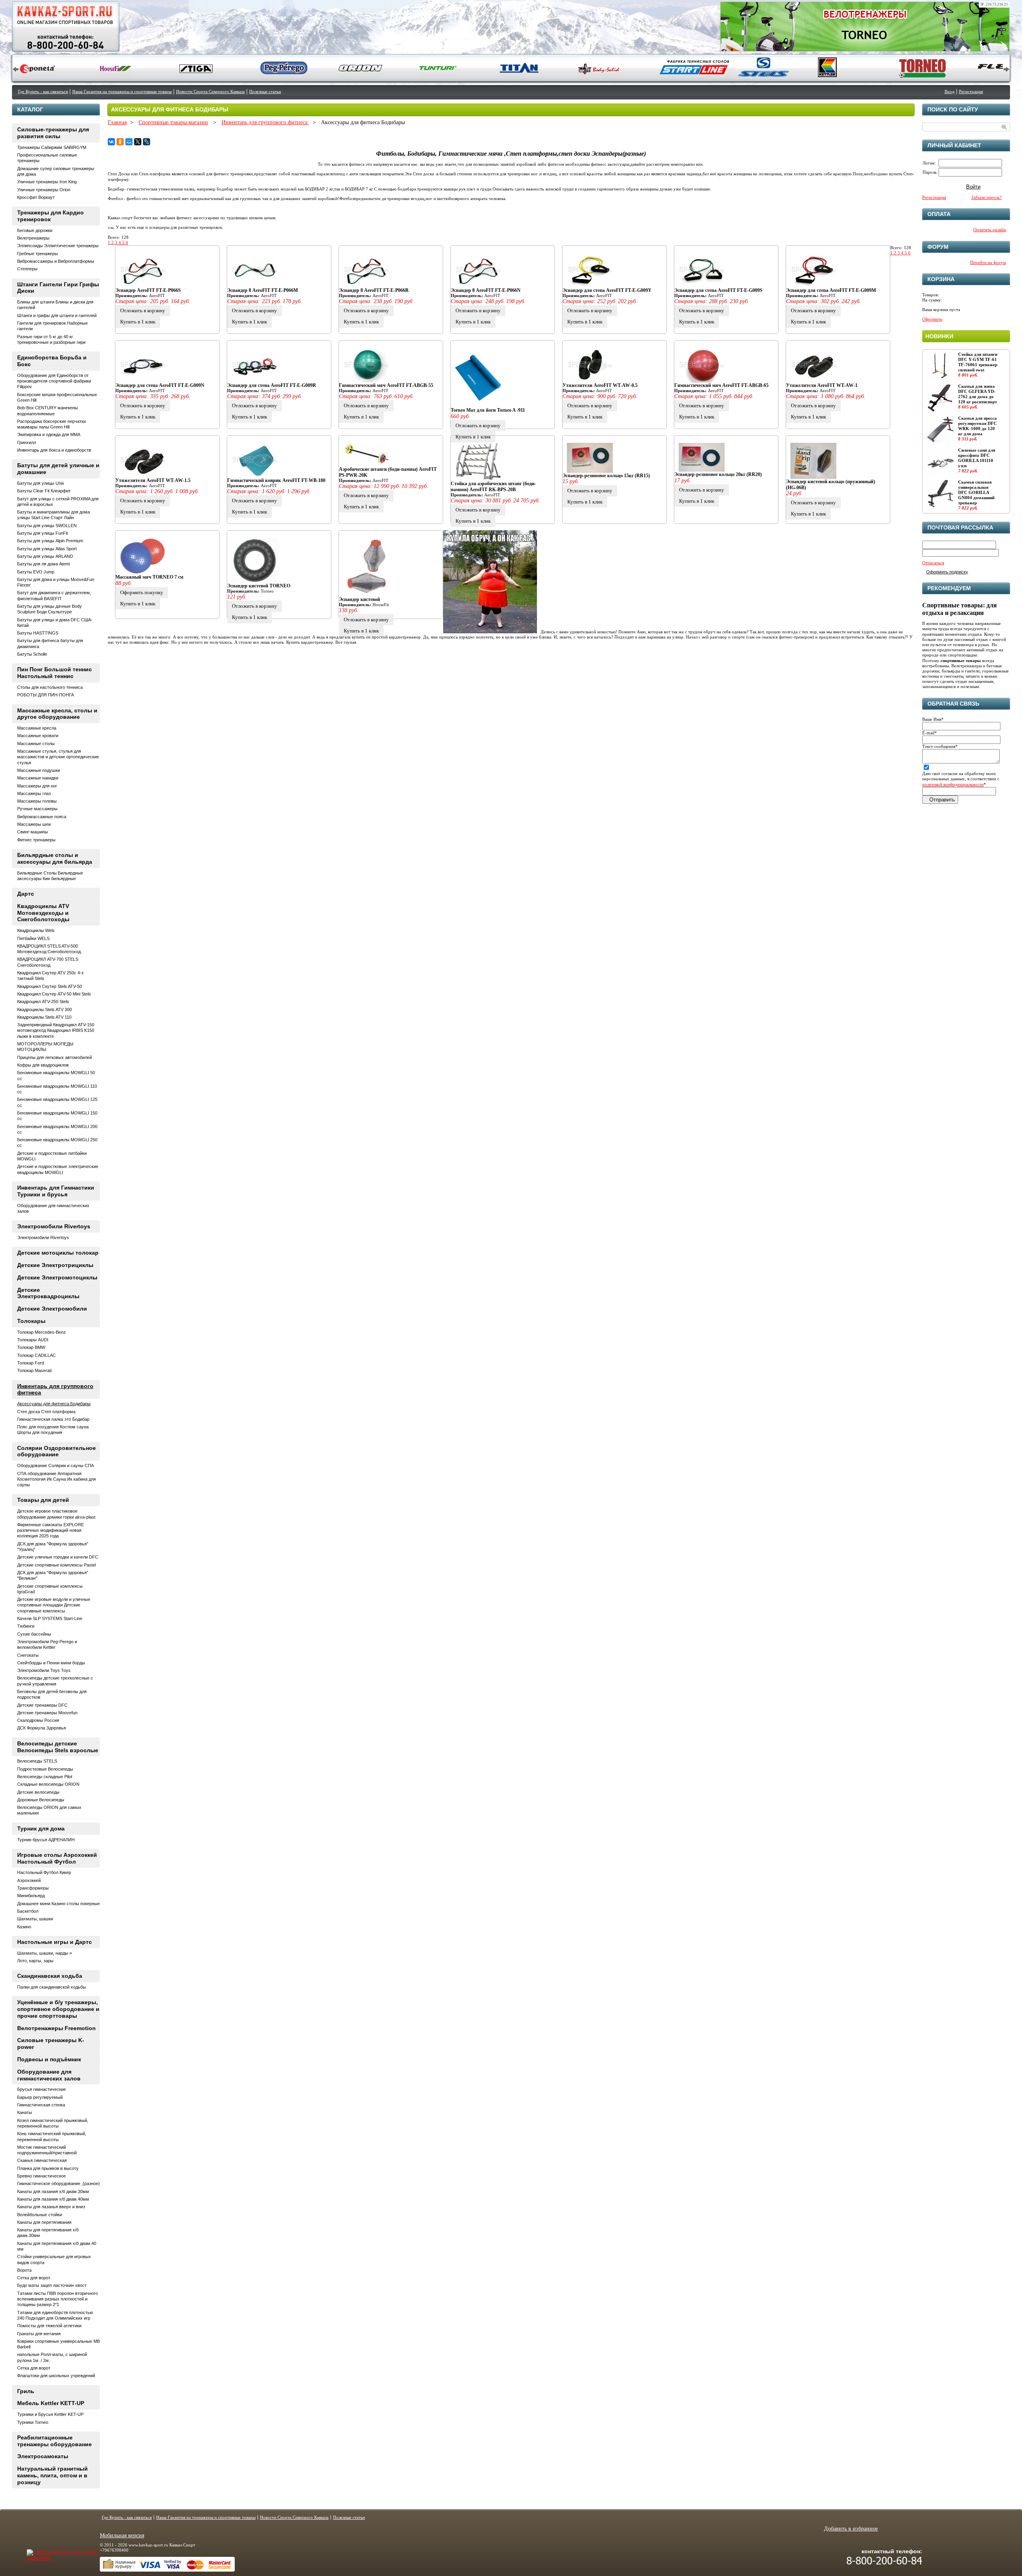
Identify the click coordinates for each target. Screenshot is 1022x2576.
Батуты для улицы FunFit (43, 533)
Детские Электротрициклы (55, 1265)
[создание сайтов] (46, 2552)
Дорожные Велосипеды (41, 1800)
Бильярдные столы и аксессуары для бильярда (55, 858)
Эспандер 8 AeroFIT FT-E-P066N (486, 290)
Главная (117, 122)
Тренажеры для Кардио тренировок (51, 216)
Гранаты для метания (39, 2334)
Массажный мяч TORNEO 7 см (149, 577)
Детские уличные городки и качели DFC (58, 1557)
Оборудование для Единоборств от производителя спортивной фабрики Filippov (54, 381)
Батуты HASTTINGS (38, 633)
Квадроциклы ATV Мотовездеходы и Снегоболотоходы (43, 913)
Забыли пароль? (986, 197)
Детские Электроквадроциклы (48, 1293)
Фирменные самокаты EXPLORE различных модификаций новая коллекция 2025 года (51, 1530)
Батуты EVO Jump (36, 572)
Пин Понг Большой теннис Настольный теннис (54, 673)
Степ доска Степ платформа (46, 1412)
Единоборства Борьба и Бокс (52, 361)
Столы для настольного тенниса (50, 687)
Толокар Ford (31, 1363)
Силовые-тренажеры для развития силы (53, 133)
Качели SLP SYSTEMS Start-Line (50, 1618)
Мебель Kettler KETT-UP (51, 2403)
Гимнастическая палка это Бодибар (53, 1419)
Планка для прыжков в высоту (48, 2168)
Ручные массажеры (37, 809)
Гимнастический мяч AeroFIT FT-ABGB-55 (386, 385)
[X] (138, 142)
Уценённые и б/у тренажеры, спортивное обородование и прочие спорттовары (58, 2009)
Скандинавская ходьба (50, 1976)
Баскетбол (28, 1911)
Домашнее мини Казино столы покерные (58, 1904)
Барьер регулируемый (40, 2097)
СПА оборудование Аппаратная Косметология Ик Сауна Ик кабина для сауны (56, 1479)
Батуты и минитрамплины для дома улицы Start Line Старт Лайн (53, 515)
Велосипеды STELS (37, 1761)
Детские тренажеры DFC (42, 1705)
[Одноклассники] (120, 142)
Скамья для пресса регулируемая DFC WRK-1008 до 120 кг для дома (977, 426)
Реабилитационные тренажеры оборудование (54, 2441)
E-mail (930, 733)
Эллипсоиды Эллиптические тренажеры (58, 246)
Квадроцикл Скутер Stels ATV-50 (50, 986)
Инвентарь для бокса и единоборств (54, 450)
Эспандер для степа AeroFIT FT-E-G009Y (607, 290)
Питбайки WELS (33, 938)
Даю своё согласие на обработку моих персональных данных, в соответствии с (961, 779)
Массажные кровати (38, 736)
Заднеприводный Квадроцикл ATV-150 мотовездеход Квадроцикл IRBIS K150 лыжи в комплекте (56, 1030)
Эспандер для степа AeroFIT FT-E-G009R (272, 385)
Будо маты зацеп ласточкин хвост (52, 2285)
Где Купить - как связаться (43, 91)
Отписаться (933, 563)
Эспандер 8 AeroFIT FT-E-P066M (262, 290)
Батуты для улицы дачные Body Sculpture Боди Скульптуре (50, 609)
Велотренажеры (33, 238)
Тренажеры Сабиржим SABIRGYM (52, 147)
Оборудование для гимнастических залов (49, 2075)
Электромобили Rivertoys (54, 1226)
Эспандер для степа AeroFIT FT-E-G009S (718, 290)
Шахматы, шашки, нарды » (45, 1953)
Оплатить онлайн (990, 230)
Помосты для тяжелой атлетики (49, 2326)
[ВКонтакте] (111, 142)
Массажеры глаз (34, 793)
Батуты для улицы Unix (41, 483)
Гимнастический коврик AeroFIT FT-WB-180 (276, 480)
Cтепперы (27, 269)
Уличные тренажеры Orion (44, 190)
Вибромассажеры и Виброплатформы (56, 261)
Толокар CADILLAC (37, 1355)
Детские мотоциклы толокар (58, 1253)
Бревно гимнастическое (42, 2176)
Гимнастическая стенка (41, 2105)
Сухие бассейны (34, 1634)
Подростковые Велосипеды (45, 1769)
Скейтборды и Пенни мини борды (51, 1663)
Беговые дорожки (35, 230)
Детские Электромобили (52, 1309)
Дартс (26, 894)
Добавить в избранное (851, 2529)
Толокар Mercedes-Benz (42, 1332)
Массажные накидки (38, 778)
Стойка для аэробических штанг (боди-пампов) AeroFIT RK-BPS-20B (493, 486)
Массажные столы (36, 744)
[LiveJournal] (147, 142)
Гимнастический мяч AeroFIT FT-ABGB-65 (721, 385)
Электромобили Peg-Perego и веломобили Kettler (47, 1644)
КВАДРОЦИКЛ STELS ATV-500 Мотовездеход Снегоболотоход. (50, 949)
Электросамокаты (43, 2456)
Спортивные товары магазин (173, 122)
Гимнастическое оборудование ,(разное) (58, 2183)
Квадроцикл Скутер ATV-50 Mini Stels (54, 994)
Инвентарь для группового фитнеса (265, 122)
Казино (24, 1927)
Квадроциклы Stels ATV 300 (45, 1009)
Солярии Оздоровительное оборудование (56, 1451)
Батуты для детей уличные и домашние (58, 469)
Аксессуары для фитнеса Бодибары (54, 1404)
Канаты (25, 2112)
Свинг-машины (33, 832)
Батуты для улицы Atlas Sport (47, 549)
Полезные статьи (265, 91)
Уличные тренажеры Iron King (47, 182)
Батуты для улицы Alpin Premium (50, 541)
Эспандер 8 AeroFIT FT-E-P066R (374, 290)
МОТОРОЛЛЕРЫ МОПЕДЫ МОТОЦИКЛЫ (45, 1047)
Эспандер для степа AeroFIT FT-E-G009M (831, 290)
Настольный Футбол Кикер (44, 1872)
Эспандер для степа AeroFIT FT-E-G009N (160, 385)
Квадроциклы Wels (36, 930)
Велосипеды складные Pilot (45, 1777)
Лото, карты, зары (35, 1961)
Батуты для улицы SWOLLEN (47, 526)
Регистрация (971, 91)
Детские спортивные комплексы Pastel (56, 1565)
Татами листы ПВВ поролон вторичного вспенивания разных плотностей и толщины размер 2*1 (57, 2299)
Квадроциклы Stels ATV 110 (44, 1017)
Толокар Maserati (34, 1370)
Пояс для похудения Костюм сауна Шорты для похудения (53, 1430)
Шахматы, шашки (35, 1919)
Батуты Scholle (32, 654)
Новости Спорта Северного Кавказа (210, 91)
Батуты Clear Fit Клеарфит (44, 491)
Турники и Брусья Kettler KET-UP (50, 2414)
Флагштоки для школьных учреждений (56, 2376)
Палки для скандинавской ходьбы (51, 1987)
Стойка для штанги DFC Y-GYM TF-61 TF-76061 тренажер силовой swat (978, 362)
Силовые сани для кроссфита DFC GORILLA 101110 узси (977, 458)
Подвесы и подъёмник (49, 2059)
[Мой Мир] (129, 142)
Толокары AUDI (33, 1340)
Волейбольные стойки (40, 2215)
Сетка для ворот (34, 2278)
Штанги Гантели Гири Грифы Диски (58, 288)
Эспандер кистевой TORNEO (259, 586)
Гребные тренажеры (38, 254)
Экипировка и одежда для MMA (49, 434)
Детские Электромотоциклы (57, 1277)
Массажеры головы (37, 801)
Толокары (31, 1321)
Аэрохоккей (29, 1880)
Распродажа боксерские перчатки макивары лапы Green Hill (51, 424)
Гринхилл (27, 442)
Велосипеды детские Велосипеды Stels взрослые (58, 1747)
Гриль (26, 2391)
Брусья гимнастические (42, 2089)
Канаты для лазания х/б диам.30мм (53, 2191)
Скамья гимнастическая (42, 2160)
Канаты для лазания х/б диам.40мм (53, 2199)
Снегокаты (28, 1655)
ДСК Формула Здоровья (42, 1728)
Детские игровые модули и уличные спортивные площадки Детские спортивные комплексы (54, 1605)
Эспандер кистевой (359, 599)
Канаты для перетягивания (44, 2222)
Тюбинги (26, 1626)
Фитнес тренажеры (36, 840)
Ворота (24, 2270)
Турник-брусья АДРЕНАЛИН (46, 1840)
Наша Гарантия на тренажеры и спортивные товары (122, 91)
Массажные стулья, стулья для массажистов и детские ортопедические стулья (58, 757)
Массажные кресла (37, 728)
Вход (950, 91)
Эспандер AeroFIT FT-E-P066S (148, 290)
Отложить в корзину (143, 310)
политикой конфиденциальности (953, 784)
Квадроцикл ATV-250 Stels (43, 1001)
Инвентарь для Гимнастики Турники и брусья (56, 1191)
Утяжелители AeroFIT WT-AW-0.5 (600, 385)
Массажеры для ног (37, 786)
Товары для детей (43, 1500)
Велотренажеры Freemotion (56, 2028)
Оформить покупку (142, 592)
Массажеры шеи (34, 824)
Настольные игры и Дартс (54, 1942)
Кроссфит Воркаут (36, 197)
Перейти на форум (988, 262)
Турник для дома (41, 1828)
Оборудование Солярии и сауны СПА (55, 1465)
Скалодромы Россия (38, 1720)
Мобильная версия (122, 2535)
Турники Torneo (33, 2422)
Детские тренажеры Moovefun (47, 1713)
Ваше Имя (933, 719)
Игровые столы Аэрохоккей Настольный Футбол (57, 1858)
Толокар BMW (31, 1347)
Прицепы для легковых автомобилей (54, 1057)
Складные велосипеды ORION (48, 1784)
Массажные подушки (39, 770)
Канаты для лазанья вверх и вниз (51, 2207)
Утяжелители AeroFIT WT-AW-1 (822, 385)
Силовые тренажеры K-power (51, 2044)
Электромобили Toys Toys (44, 1670)
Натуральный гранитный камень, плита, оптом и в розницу (52, 2475)
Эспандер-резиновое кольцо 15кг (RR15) (606, 476)
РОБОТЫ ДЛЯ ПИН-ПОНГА (46, 695)
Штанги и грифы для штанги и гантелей (57, 315)
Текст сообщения (940, 746)
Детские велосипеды (38, 1792)
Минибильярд (31, 1896)
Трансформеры (33, 1888)
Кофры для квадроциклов (43, 1065)
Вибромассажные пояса (42, 817)
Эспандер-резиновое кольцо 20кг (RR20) (718, 474)
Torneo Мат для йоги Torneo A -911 (488, 410)
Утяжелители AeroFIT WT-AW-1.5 (153, 480)
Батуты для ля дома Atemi (44, 564)
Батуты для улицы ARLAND (45, 556)
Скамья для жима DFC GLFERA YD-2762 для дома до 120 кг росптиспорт (977, 394)
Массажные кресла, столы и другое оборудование (57, 714)
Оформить (932, 319)
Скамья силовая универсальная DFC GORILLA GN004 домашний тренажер (976, 493)
